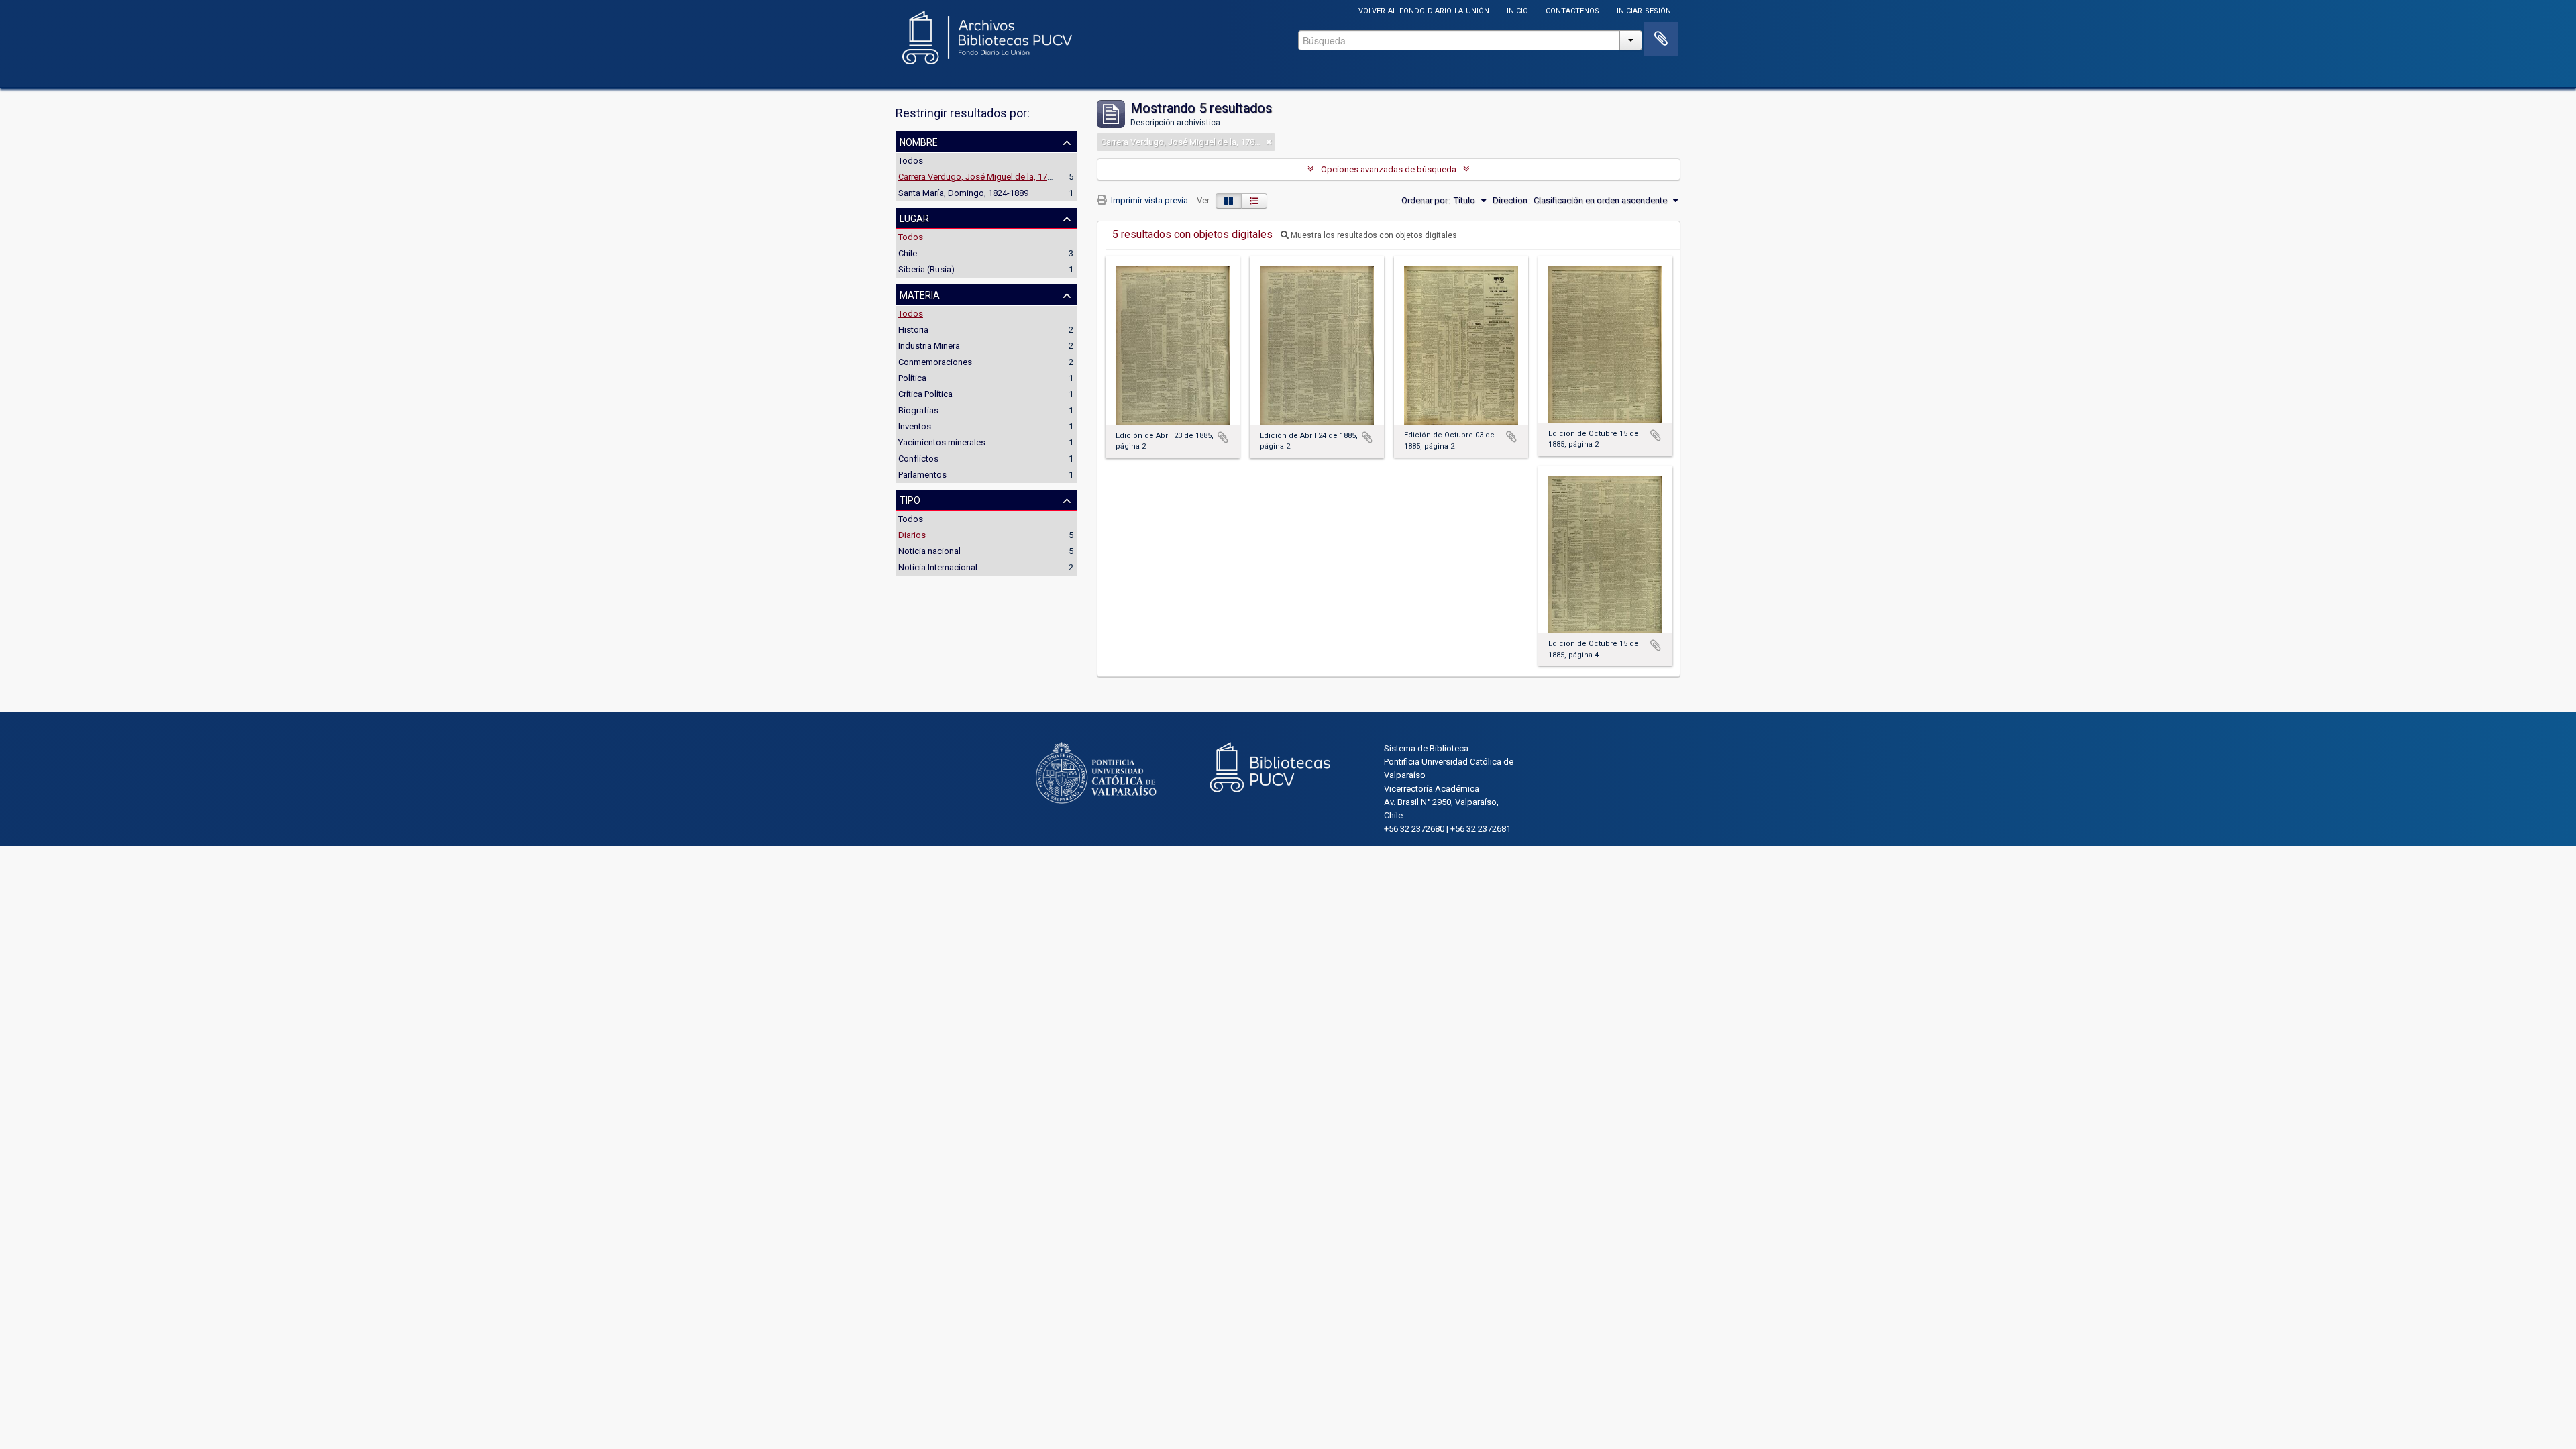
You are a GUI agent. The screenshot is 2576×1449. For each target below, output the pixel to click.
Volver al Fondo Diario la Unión (1424, 10)
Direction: (1511, 200)
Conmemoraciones (935, 362)
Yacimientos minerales (942, 442)
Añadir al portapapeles (1223, 437)
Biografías (918, 410)
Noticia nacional (929, 551)
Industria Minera (929, 346)
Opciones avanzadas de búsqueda (1389, 169)
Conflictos (918, 459)
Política (912, 378)
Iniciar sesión (1644, 10)
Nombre (919, 141)
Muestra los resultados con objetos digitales (1373, 235)
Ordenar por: (1426, 200)
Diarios (912, 535)
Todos (911, 161)
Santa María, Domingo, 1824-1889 (963, 193)
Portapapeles (1661, 39)
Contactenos (1572, 10)
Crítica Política (925, 394)
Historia (913, 330)
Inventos (915, 426)
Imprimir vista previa (1148, 200)
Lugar (914, 217)
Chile (908, 253)
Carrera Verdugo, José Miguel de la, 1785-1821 (988, 177)
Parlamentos (922, 475)
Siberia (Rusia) (926, 269)
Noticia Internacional (938, 567)
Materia (920, 294)
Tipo (910, 499)
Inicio (1517, 10)
